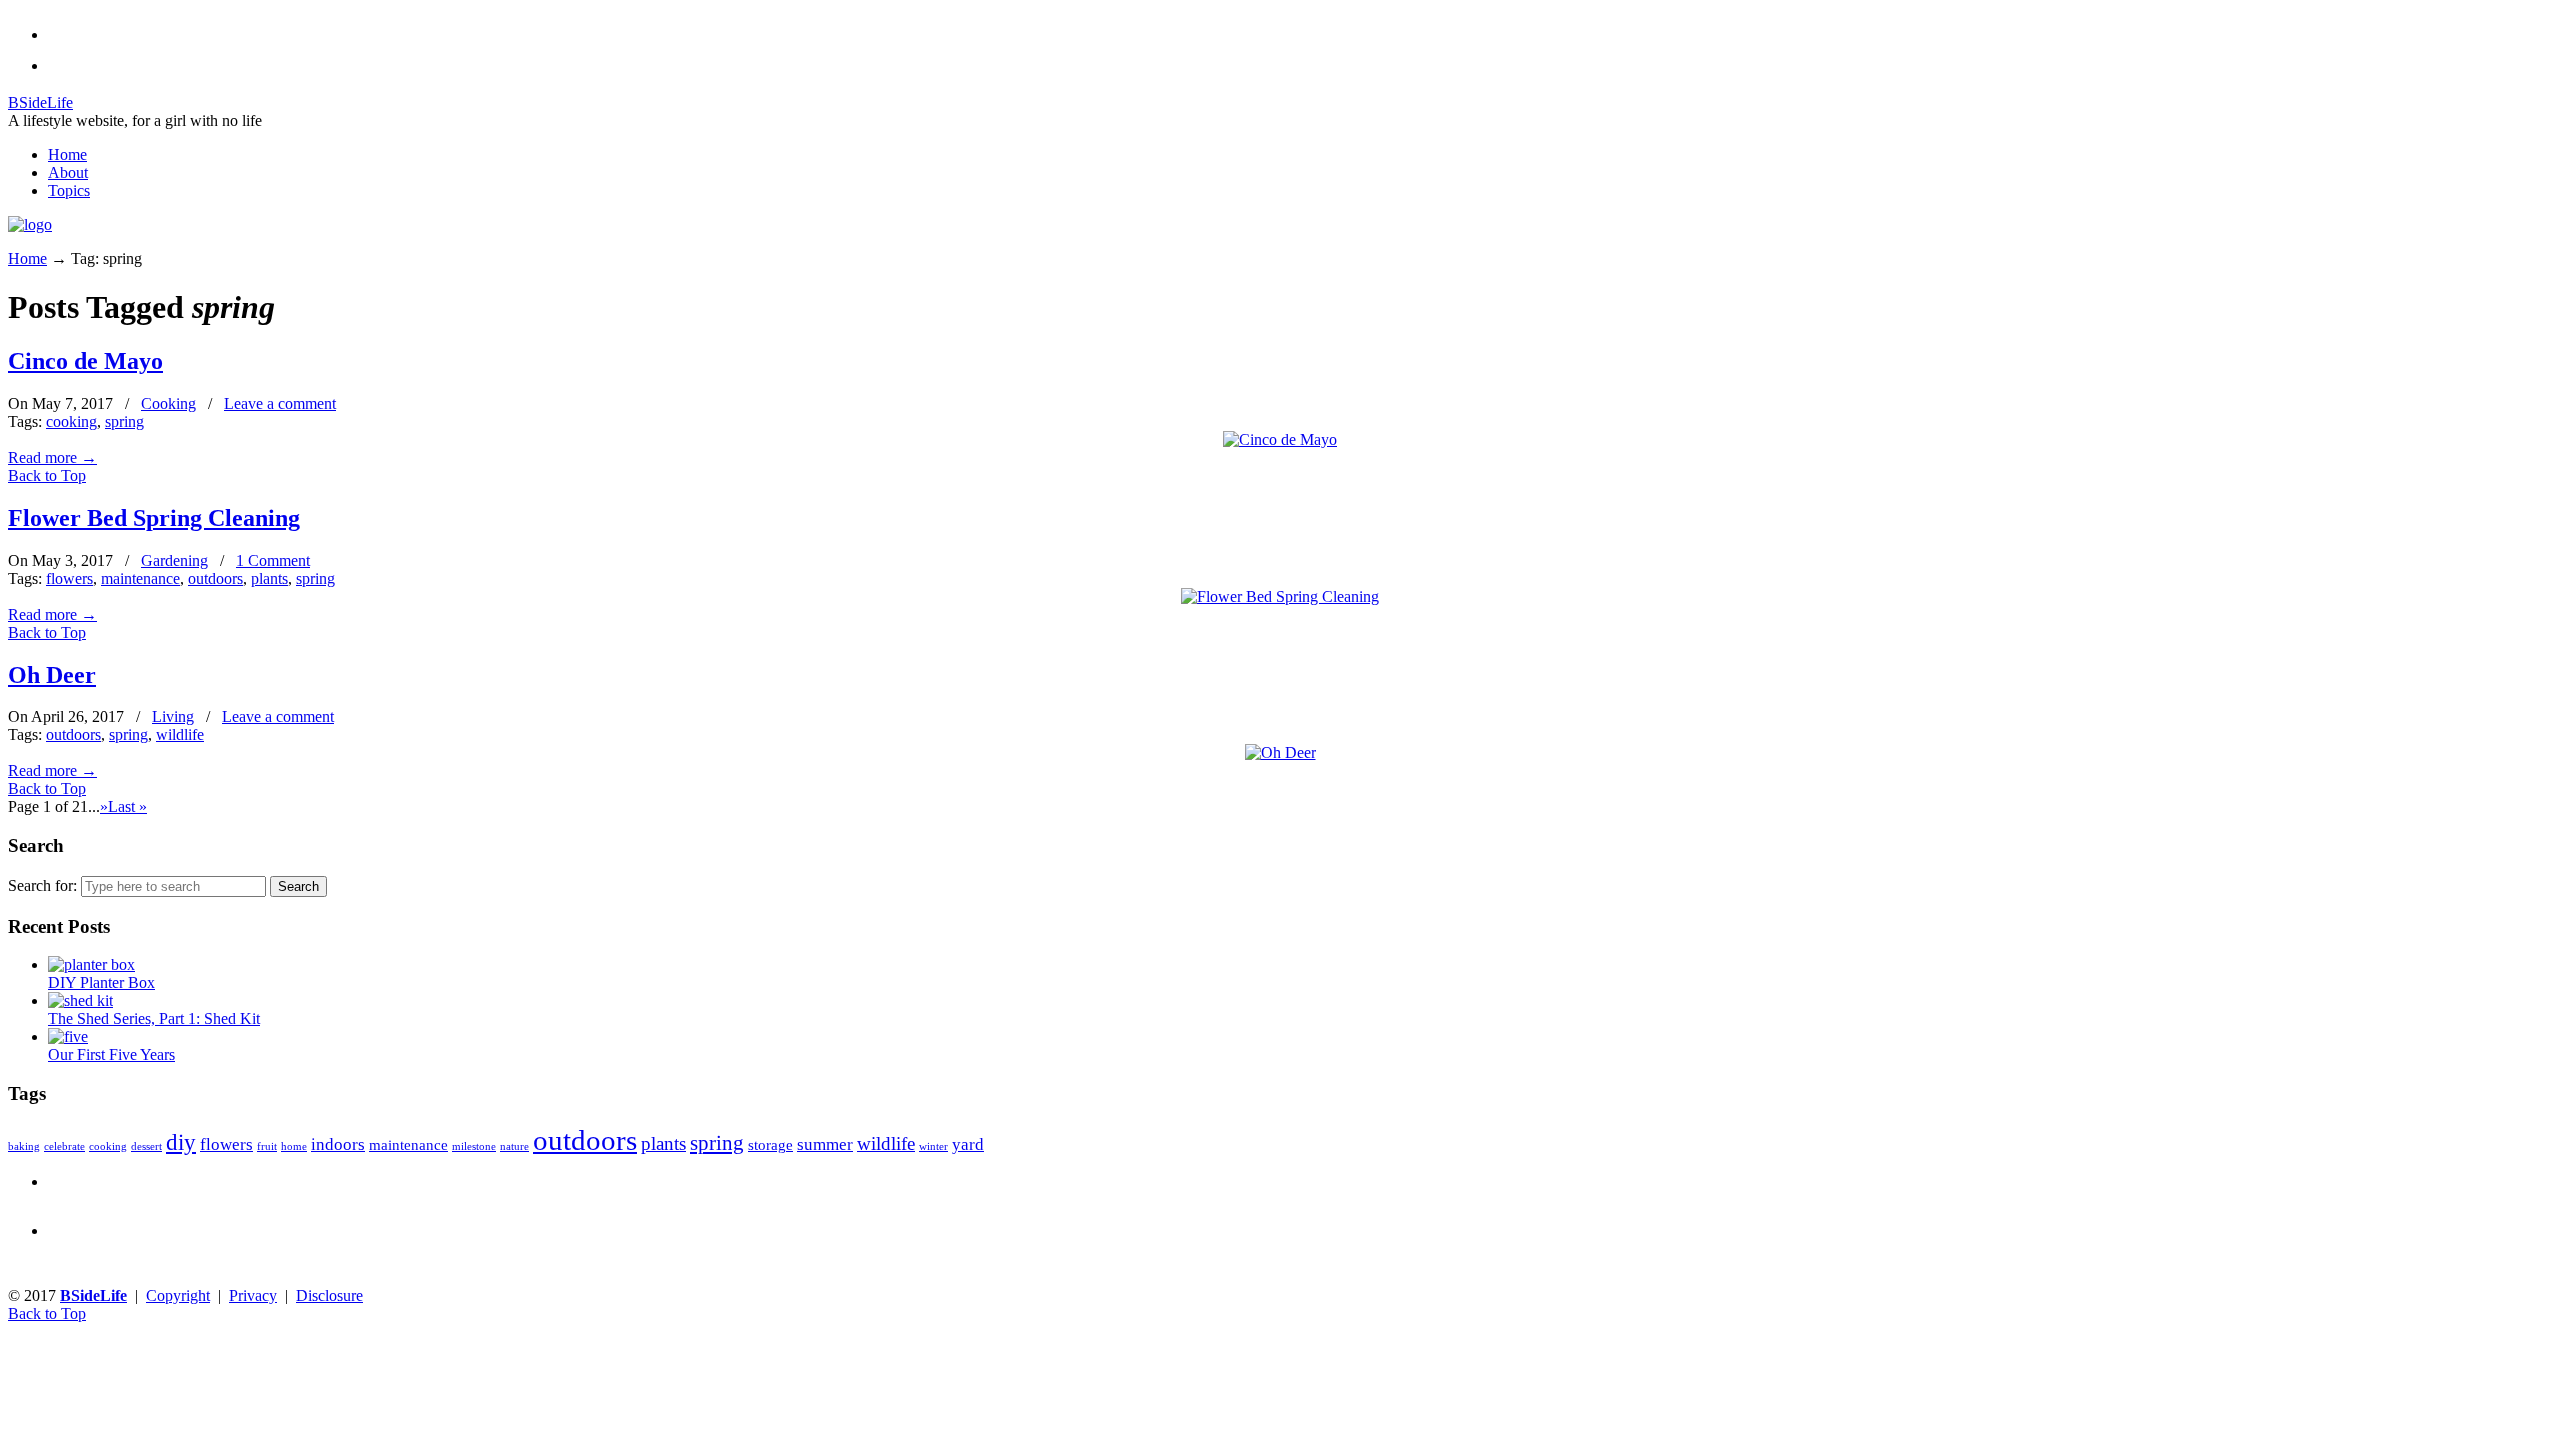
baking (24, 1146)
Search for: (42, 885)
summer (825, 1144)
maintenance (140, 578)
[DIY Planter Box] (91, 964)
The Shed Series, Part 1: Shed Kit (154, 1018)
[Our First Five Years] (68, 1036)
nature (514, 1146)
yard (968, 1144)
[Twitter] (53, 34)
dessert (146, 1146)
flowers (69, 578)
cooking (71, 421)
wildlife (180, 734)
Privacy (253, 1295)
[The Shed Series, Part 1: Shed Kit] (80, 1000)
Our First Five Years (111, 1054)
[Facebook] (53, 65)
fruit (267, 1146)
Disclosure (329, 1295)
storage (770, 1145)
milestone (474, 1146)
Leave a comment (280, 403)
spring (124, 421)
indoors (338, 1144)
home (294, 1146)
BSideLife (40, 102)
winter (933, 1146)
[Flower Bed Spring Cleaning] (1280, 596)
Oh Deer (52, 675)
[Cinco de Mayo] (1280, 439)
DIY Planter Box (101, 982)
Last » (127, 806)
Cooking (168, 403)
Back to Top (47, 475)
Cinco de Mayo (85, 361)
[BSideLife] (30, 224)
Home (27, 258)
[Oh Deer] (1280, 752)
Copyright (178, 1295)
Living (173, 716)
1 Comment (273, 560)
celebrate (64, 1146)
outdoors (215, 578)
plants (269, 578)
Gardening (174, 560)
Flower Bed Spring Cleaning (154, 518)
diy (181, 1142)
